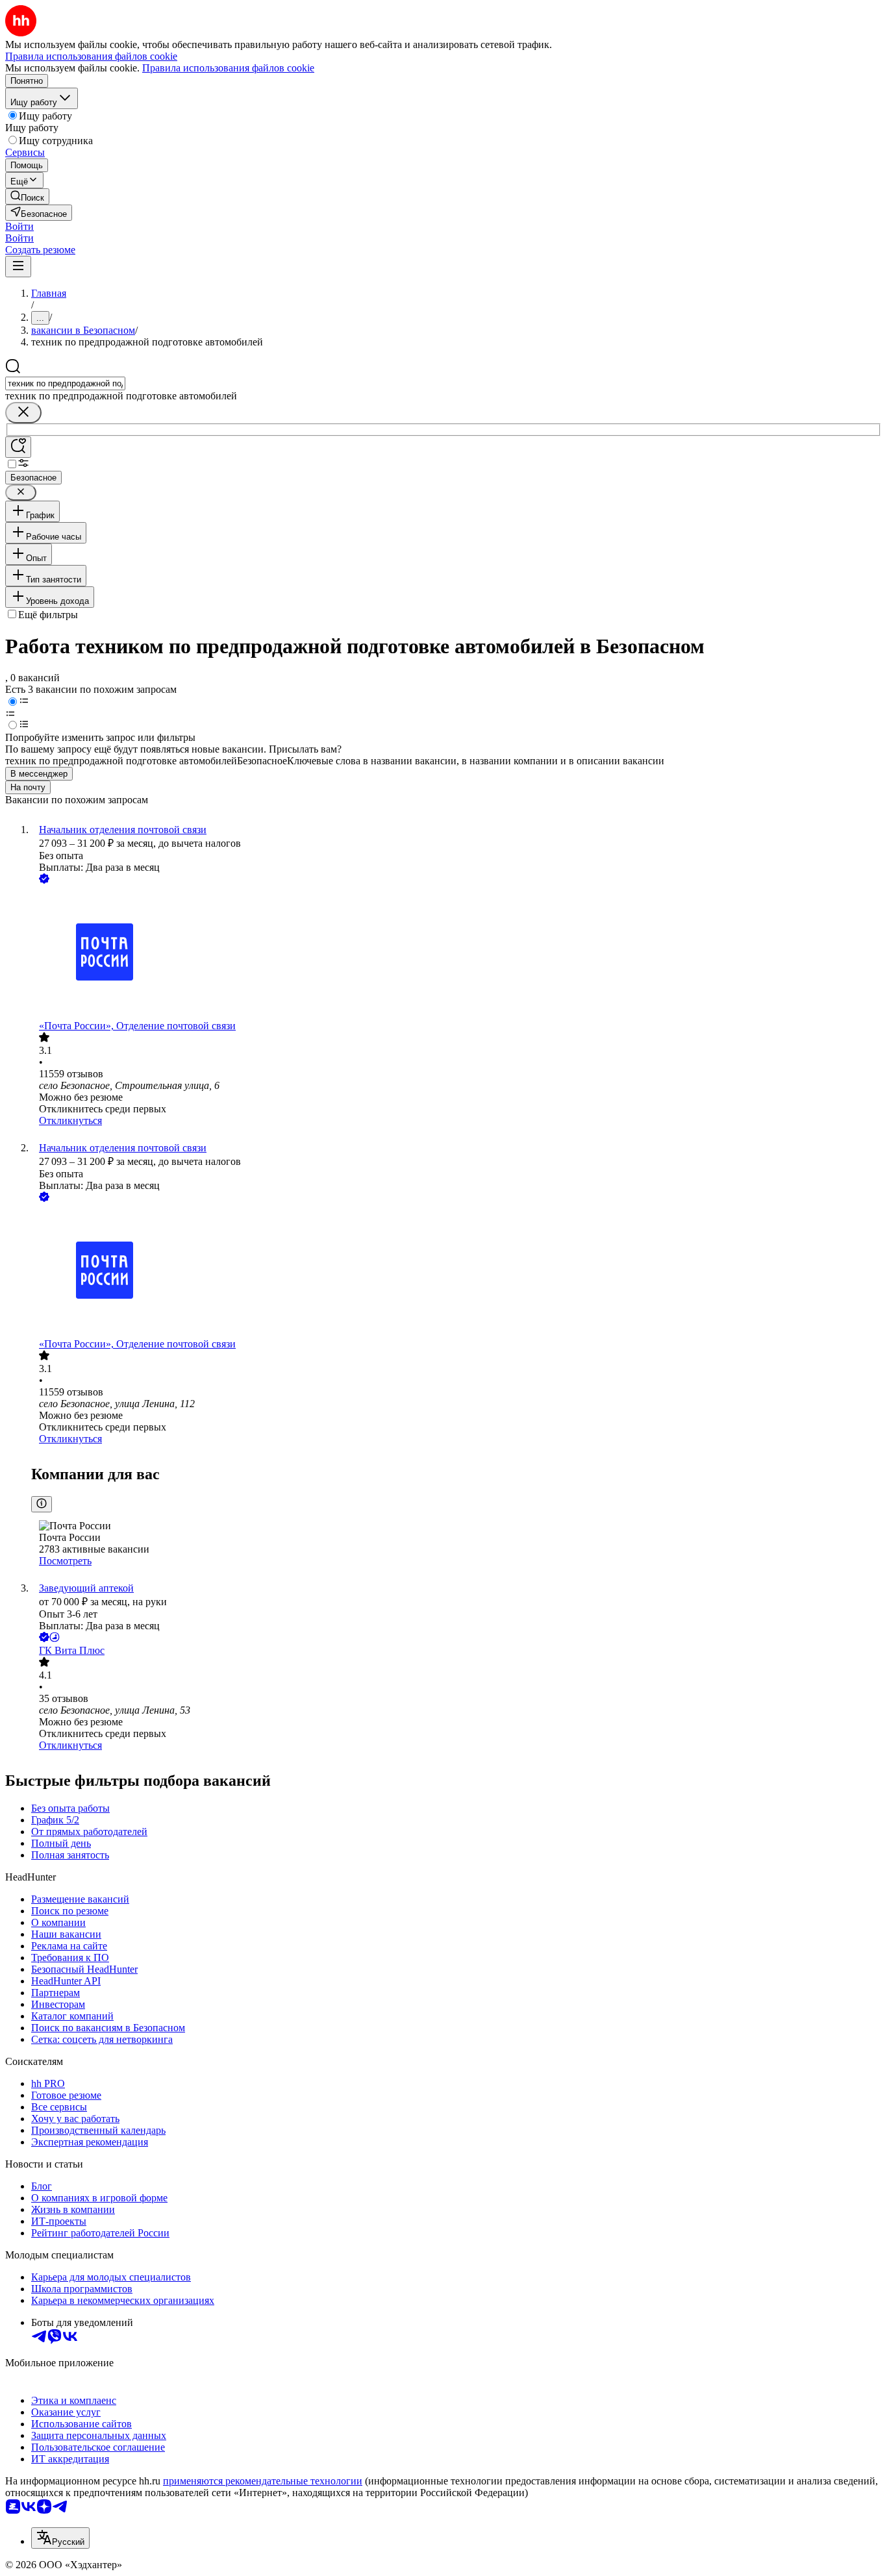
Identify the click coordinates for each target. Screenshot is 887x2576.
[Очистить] (23, 413)
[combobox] (65, 383)
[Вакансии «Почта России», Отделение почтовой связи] (456, 953)
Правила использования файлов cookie (228, 68)
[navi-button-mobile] (18, 267)
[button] (19, 226)
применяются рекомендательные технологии (263, 2481)
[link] (27, 196)
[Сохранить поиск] (18, 447)
